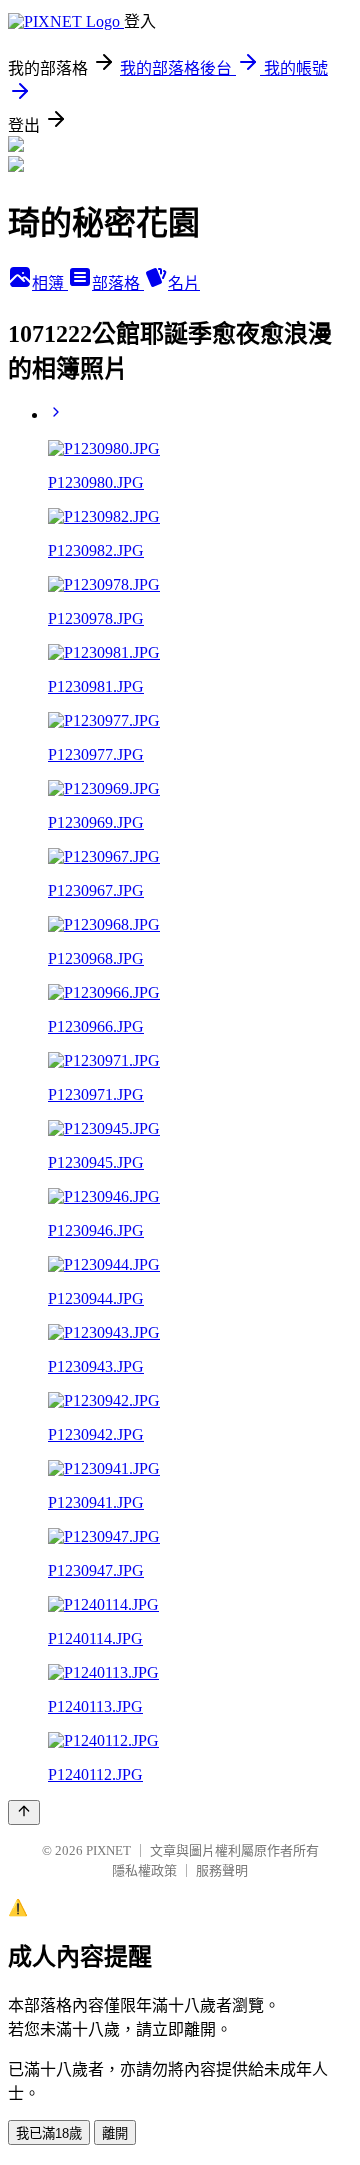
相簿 (50, 283)
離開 (115, 2133)
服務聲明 (222, 1870)
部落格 (118, 283)
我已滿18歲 (49, 2133)
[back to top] (24, 1812)
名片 (184, 283)
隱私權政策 (144, 1870)
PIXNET (108, 1850)
